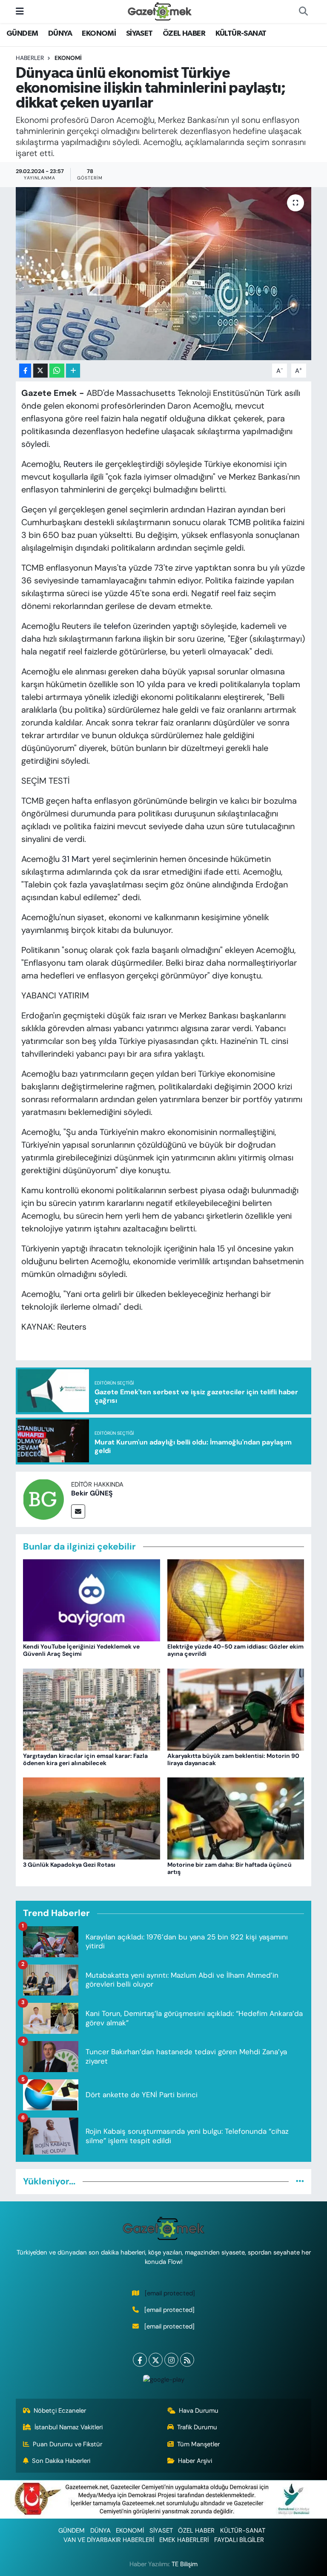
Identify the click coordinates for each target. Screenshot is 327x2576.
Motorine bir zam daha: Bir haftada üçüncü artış (229, 1868)
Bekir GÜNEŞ (92, 1493)
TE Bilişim (185, 2564)
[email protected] (170, 2293)
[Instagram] (171, 2360)
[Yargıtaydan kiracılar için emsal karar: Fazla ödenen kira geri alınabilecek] (92, 1709)
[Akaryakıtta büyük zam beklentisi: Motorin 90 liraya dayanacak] (236, 1709)
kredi (208, 684)
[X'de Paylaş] (40, 371)
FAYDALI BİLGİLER (239, 2540)
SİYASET (139, 34)
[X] (156, 2360)
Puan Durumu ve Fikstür (67, 2444)
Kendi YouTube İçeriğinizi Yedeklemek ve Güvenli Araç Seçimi (81, 1650)
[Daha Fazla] (73, 371)
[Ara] (303, 11)
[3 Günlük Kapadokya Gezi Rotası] (92, 1818)
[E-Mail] (78, 1511)
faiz (244, 593)
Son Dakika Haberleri (61, 2461)
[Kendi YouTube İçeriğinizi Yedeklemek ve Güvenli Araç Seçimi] (92, 1600)
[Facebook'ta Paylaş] (25, 371)
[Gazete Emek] (160, 11)
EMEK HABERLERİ (184, 2540)
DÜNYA (60, 34)
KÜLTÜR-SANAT (241, 34)
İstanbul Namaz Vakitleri (69, 2427)
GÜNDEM (22, 34)
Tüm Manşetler (198, 2444)
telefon (117, 626)
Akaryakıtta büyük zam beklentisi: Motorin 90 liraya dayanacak (233, 1759)
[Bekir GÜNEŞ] (43, 1498)
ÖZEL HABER (184, 34)
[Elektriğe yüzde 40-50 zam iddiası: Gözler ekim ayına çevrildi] (236, 1600)
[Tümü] (300, 2181)
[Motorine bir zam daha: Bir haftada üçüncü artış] (236, 1818)
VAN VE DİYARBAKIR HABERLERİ (109, 2540)
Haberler (30, 58)
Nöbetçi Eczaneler (60, 2411)
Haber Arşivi (195, 2461)
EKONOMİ (99, 34)
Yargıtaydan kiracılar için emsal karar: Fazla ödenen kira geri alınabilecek (85, 1759)
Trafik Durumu (197, 2427)
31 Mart (76, 859)
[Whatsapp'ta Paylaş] (57, 371)
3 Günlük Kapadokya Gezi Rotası (69, 1865)
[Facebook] (140, 2360)
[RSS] (187, 2360)
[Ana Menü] (20, 11)
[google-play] (163, 2379)
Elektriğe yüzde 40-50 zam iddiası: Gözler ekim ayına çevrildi (235, 1650)
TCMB (240, 522)
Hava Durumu (199, 2411)
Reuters (78, 464)
